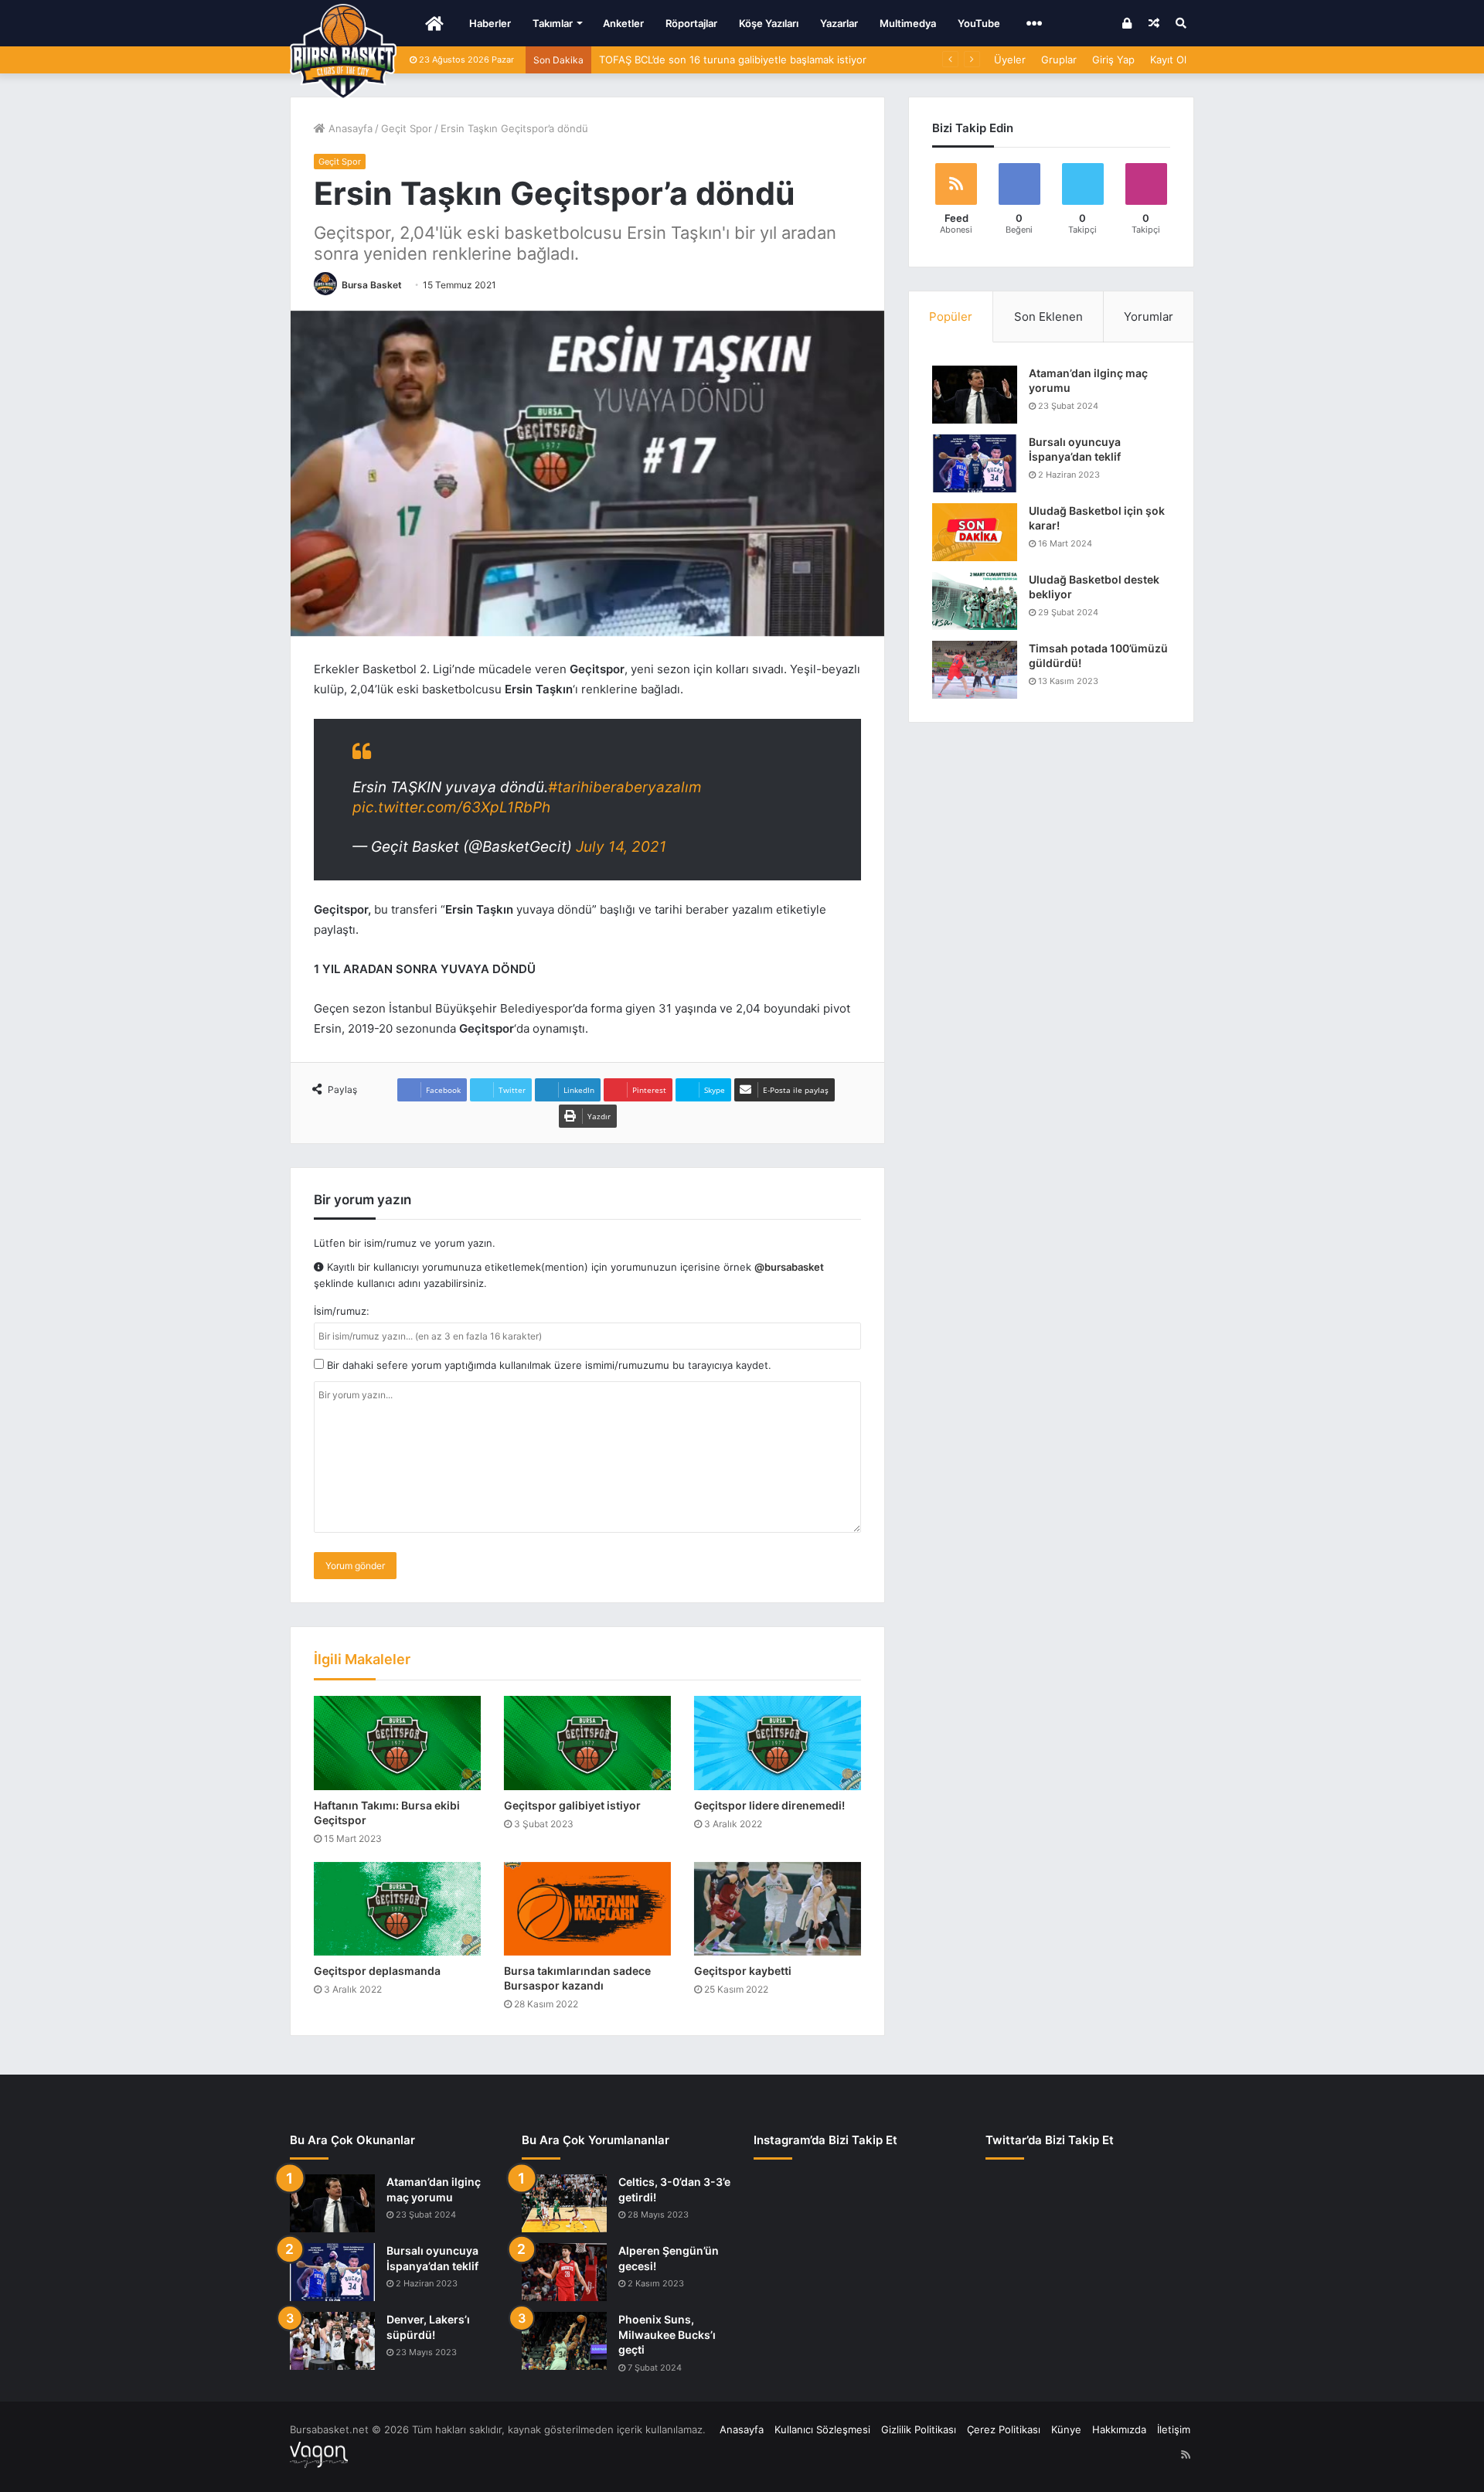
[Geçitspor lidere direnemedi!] (778, 1743)
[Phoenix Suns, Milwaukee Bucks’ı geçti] (564, 2341)
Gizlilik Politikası (919, 2429)
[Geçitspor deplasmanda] (397, 1909)
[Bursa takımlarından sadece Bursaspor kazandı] (587, 1909)
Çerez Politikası (1004, 2429)
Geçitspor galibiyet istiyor (572, 1805)
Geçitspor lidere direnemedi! (769, 1805)
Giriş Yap (1113, 60)
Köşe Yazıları (769, 23)
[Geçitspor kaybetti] (778, 1909)
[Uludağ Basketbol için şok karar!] (975, 532)
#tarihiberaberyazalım (625, 787)
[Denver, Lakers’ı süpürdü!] (332, 2341)
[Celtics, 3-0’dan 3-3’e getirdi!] (564, 2203)
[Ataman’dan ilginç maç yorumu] (975, 395)
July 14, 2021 (621, 847)
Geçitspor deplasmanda (377, 1971)
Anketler (623, 23)
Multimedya (908, 23)
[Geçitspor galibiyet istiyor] (587, 1743)
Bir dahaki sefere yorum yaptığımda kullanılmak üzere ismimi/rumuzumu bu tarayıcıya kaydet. (548, 1365)
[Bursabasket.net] (343, 52)
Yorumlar (1149, 317)
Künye (1066, 2429)
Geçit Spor (407, 128)
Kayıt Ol (1168, 60)
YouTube (979, 23)
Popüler (951, 317)
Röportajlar (691, 23)
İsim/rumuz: (342, 1311)
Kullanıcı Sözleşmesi (822, 2429)
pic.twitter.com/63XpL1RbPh (451, 807)
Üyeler (1010, 60)
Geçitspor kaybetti (743, 1971)
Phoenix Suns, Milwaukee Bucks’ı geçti (667, 2334)
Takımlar (553, 23)
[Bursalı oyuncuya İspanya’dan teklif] (975, 463)
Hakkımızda (1119, 2429)
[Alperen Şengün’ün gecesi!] (564, 2272)
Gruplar (1059, 60)
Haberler (490, 23)
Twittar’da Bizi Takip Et (1050, 2140)
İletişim (1174, 2429)
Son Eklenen (1048, 317)
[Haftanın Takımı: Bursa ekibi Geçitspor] (397, 1743)
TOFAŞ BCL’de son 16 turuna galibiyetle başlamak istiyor (733, 60)
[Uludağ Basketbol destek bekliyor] (975, 601)
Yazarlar (839, 23)
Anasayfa (349, 128)
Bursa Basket (372, 285)
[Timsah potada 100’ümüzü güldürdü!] (975, 670)
